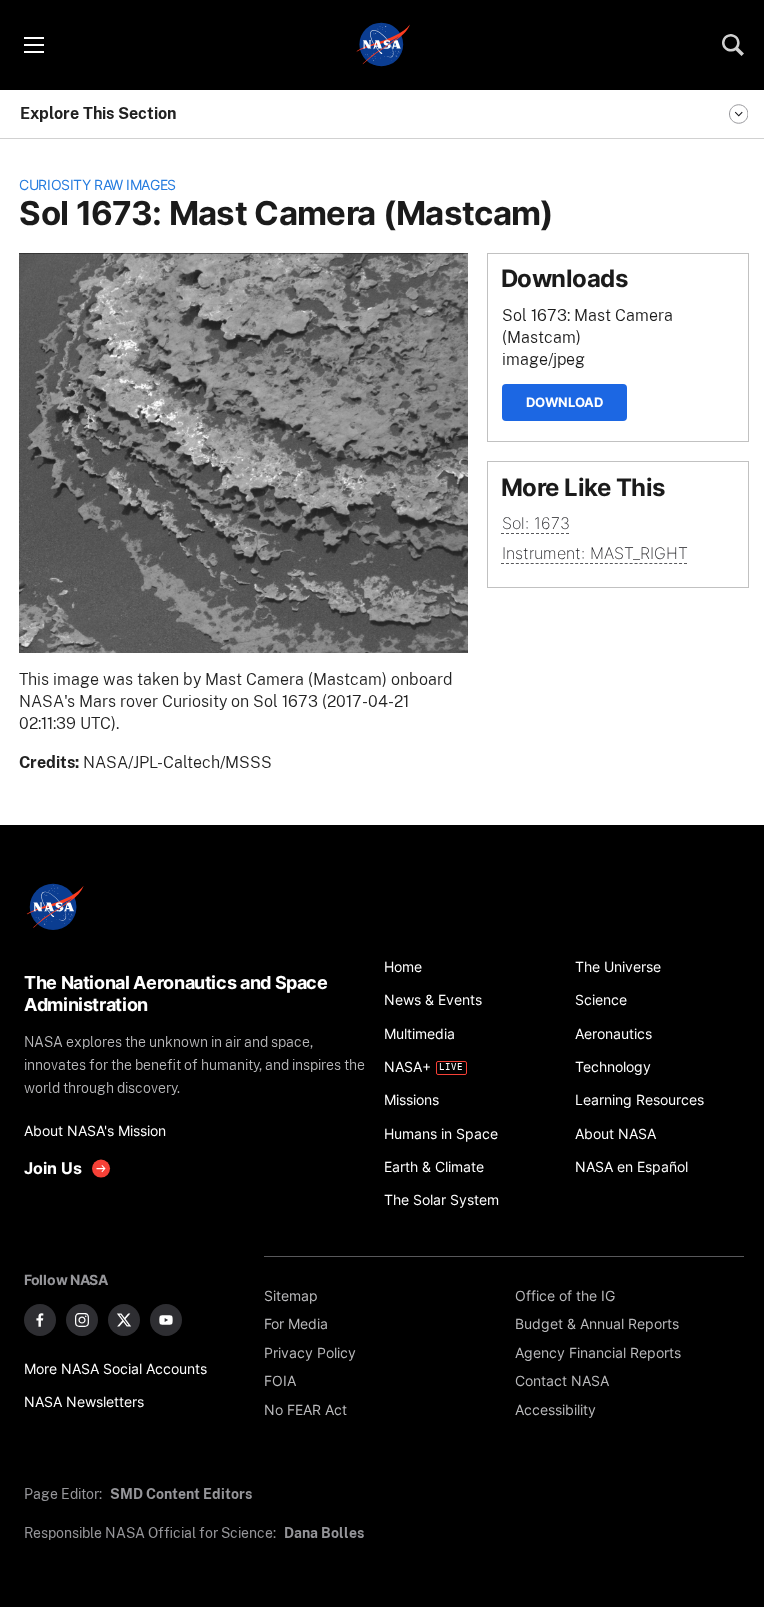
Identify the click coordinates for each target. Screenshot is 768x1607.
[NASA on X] (124, 1320)
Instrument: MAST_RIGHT (595, 553)
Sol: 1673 (536, 523)
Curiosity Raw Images (97, 184)
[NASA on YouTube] (166, 1320)
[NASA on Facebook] (40, 1320)
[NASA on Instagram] (82, 1320)
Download (564, 402)
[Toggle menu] (33, 45)
